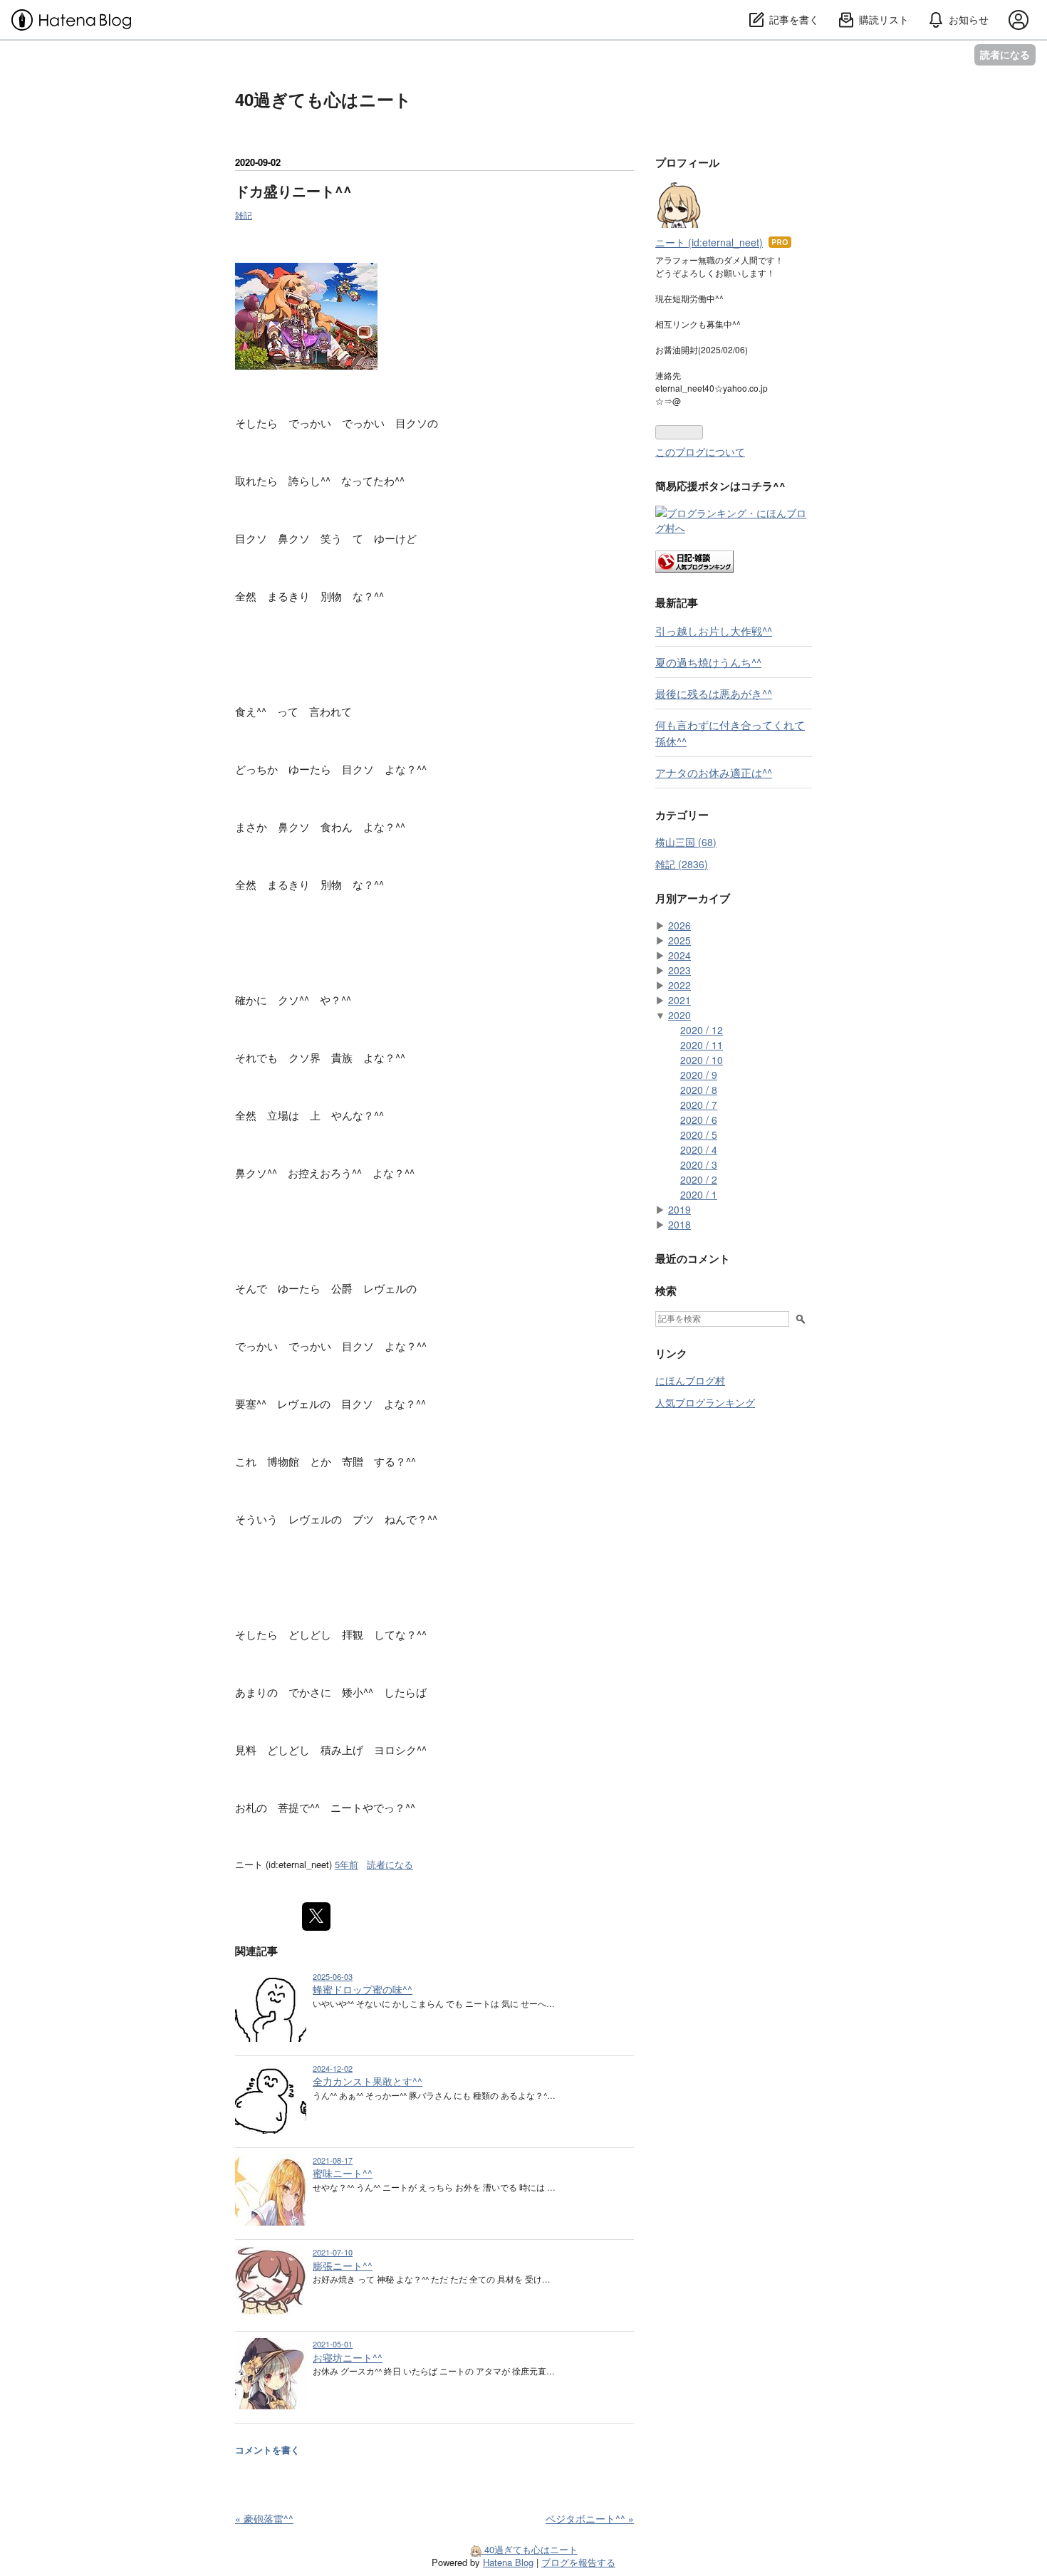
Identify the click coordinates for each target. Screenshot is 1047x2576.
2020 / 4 (699, 1149)
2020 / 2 (699, 1179)
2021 (679, 1000)
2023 (679, 970)
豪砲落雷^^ (264, 2518)
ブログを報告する (578, 2562)
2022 (679, 985)
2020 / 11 (702, 1045)
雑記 (244, 215)
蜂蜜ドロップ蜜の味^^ (363, 1989)
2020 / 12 (702, 1030)
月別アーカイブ (693, 898)
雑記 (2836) (682, 864)
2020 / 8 (699, 1090)
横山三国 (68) (686, 842)
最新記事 (677, 603)
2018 (679, 1224)
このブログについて (700, 452)
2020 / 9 (699, 1075)
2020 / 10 (702, 1060)
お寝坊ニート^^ (348, 2357)
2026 (679, 925)
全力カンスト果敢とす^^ (368, 2081)
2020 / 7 (699, 1105)
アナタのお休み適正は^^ (714, 772)
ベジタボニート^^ (590, 2518)
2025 (679, 940)
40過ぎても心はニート (323, 99)
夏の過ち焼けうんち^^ (708, 662)
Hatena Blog (508, 2562)
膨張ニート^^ (343, 2265)
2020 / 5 (699, 1135)
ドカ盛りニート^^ (293, 191)
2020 (679, 1015)
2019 (679, 1209)
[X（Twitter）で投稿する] (316, 1917)
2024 (679, 955)
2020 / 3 (699, 1164)
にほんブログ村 (690, 1380)
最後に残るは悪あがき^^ (714, 693)
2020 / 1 (699, 1194)
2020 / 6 (699, 1120)
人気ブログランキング (705, 1402)
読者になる (1005, 54)
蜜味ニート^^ (343, 2173)
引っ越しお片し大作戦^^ (714, 630)
